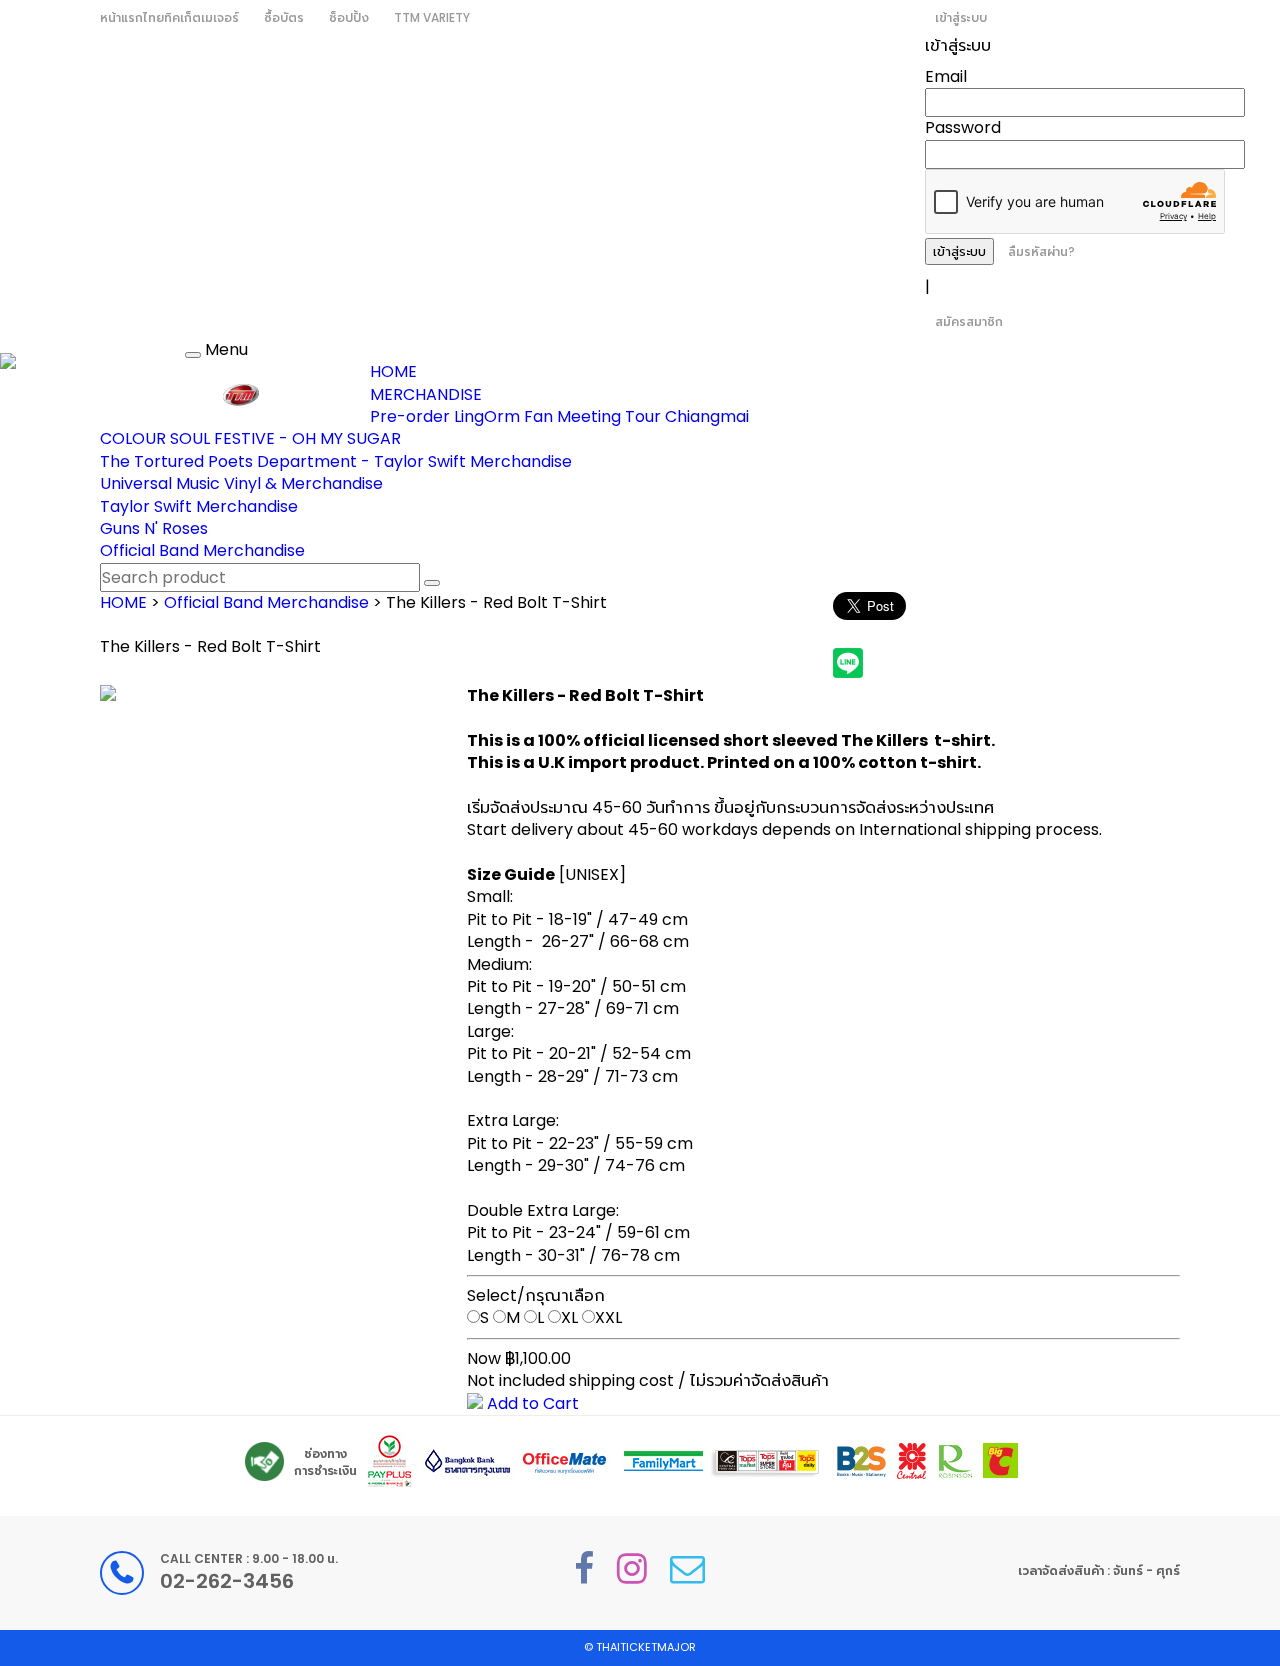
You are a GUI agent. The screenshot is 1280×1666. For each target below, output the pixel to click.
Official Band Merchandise (202, 550)
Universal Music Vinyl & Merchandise (241, 483)
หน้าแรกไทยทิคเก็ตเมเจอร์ (169, 17)
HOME (393, 371)
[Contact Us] (687, 1568)
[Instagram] (632, 1568)
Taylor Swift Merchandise (199, 506)
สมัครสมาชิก (969, 321)
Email (946, 76)
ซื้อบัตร (284, 17)
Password (963, 127)
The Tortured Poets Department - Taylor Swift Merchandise (336, 461)
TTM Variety (432, 17)
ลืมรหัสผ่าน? (1041, 251)
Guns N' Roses (154, 528)
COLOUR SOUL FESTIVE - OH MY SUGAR (250, 438)
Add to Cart (531, 1403)
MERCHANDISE (426, 394)
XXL (608, 1317)
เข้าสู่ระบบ (961, 17)
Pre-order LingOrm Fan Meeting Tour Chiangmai (559, 416)
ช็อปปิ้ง (349, 17)
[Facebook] (584, 1568)
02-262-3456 (227, 1581)
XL (569, 1317)
